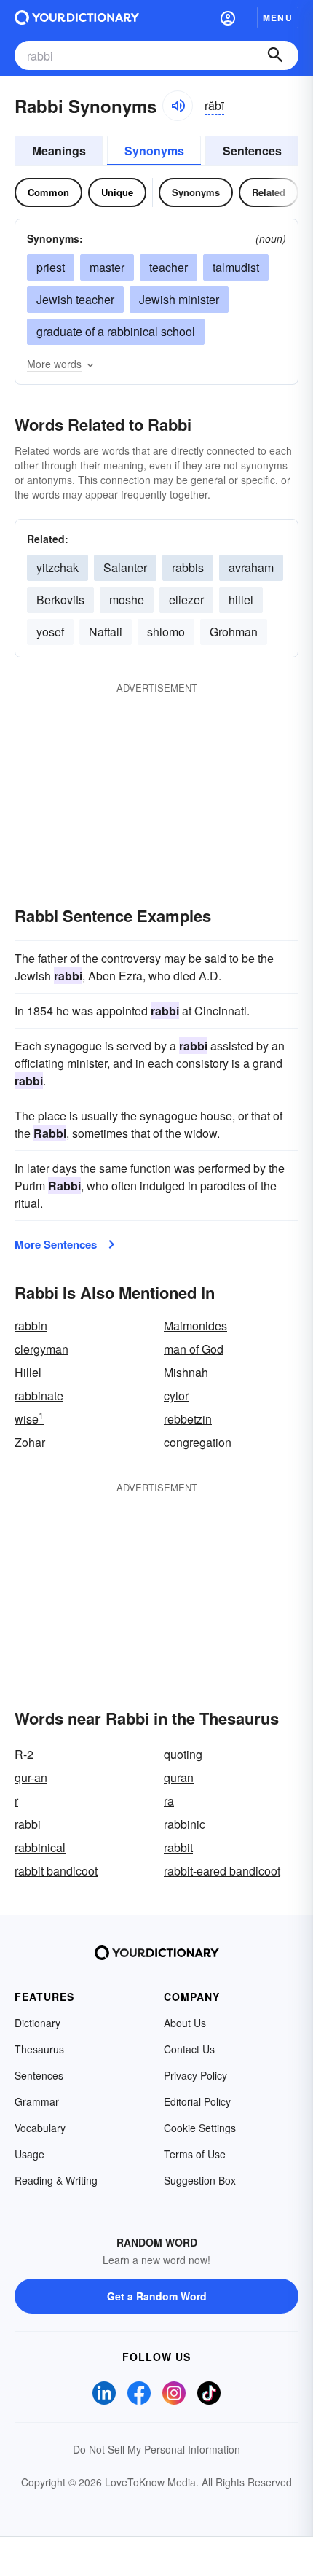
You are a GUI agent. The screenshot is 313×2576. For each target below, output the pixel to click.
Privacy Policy (195, 2075)
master (107, 267)
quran (179, 1777)
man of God (194, 1349)
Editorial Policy (197, 2101)
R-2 (24, 1754)
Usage (29, 2154)
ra (169, 1801)
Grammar (37, 2101)
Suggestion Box (200, 2180)
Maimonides (195, 1326)
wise (29, 1419)
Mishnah (186, 1372)
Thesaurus (39, 2049)
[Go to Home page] (77, 17)
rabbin (31, 1326)
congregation (198, 1442)
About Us (185, 2023)
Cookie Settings (200, 2128)
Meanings (59, 151)
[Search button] (275, 55)
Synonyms (154, 151)
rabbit (178, 1847)
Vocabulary (40, 2128)
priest (51, 267)
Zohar (30, 1442)
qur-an (31, 1777)
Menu (278, 17)
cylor (176, 1396)
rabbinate (39, 1396)
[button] (228, 17)
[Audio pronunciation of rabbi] (178, 106)
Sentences (252, 151)
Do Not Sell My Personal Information (156, 2449)
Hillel (28, 1372)
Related (269, 192)
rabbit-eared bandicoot (222, 1871)
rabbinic (185, 1824)
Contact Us (189, 2049)
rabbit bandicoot (56, 1871)
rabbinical (40, 1847)
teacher (169, 267)
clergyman (41, 1349)
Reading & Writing (56, 2180)
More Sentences (56, 1244)
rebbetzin (188, 1419)
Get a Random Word (157, 2296)
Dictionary (37, 2023)
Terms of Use (195, 2154)
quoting (183, 1754)
